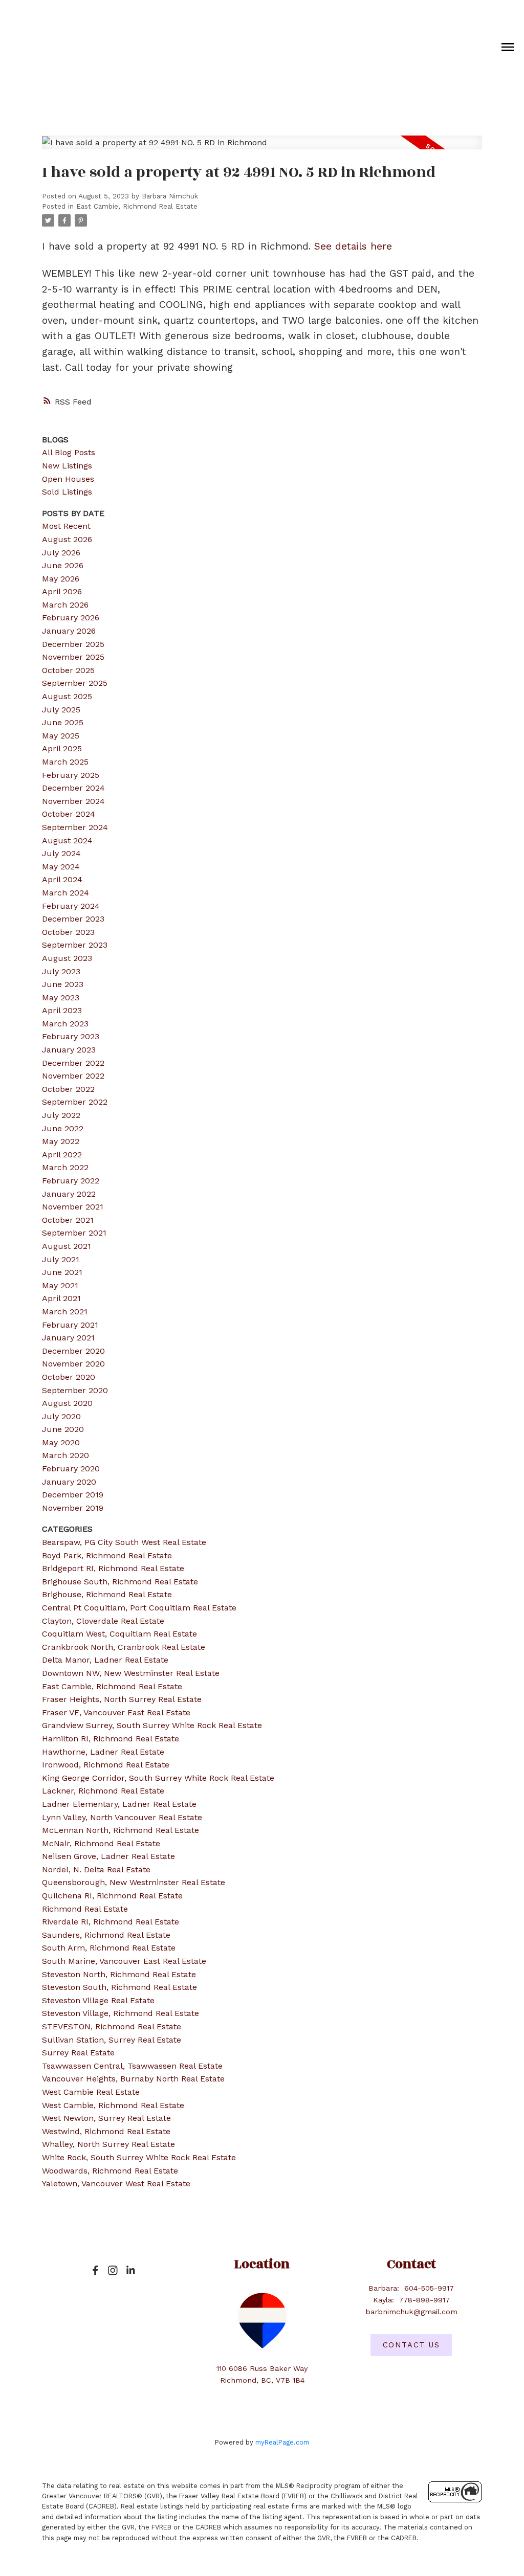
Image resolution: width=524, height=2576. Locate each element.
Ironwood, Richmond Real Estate (106, 1765)
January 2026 (69, 631)
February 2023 (71, 1036)
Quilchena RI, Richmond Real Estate (112, 1896)
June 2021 (62, 1272)
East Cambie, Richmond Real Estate (137, 206)
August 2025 (67, 696)
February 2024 (71, 906)
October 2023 (68, 932)
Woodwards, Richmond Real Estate (110, 2171)
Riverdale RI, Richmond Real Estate (111, 1922)
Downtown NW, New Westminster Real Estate (131, 1673)
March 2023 (65, 1024)
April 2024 (62, 879)
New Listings (67, 466)
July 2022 (61, 1115)
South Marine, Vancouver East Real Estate (124, 1961)
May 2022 (61, 1141)
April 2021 (61, 1298)
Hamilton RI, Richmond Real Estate (111, 1739)
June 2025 (63, 722)
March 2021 (65, 1312)
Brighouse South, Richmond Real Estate (120, 1582)
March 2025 (65, 762)
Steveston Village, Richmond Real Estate (121, 2013)
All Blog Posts (69, 452)
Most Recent (66, 526)
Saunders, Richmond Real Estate (106, 1935)
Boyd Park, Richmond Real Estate (107, 1555)
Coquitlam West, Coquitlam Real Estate (119, 1634)
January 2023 (69, 1050)
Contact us (411, 2345)
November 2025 (73, 657)
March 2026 (65, 605)
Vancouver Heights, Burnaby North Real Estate (133, 2079)
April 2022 (62, 1155)
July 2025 (61, 710)
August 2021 (67, 1246)
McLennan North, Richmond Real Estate (121, 1830)
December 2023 (73, 919)
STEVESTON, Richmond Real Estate (112, 2026)
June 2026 (63, 565)
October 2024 (69, 814)
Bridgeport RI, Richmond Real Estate (113, 1568)
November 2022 (73, 1076)
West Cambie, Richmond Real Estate (113, 2105)
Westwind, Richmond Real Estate (106, 2131)
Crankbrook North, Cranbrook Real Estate (124, 1647)
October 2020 (69, 1377)
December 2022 (73, 1063)
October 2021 (68, 1220)
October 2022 (68, 1089)
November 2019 (73, 1508)
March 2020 (65, 1455)
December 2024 (73, 788)
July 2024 (61, 853)
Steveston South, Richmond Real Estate (119, 1987)
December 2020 (73, 1351)
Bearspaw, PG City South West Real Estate (124, 1542)
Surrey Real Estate (78, 2053)
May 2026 (61, 579)
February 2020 (71, 1469)
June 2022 (63, 1128)
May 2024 (61, 867)
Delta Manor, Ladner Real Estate (105, 1660)
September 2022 (75, 1102)
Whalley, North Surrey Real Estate (108, 2144)
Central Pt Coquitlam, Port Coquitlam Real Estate (139, 1608)
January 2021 (68, 1338)
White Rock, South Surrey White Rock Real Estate (139, 2157)
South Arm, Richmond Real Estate (109, 1948)
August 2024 (67, 841)
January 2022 (69, 1194)
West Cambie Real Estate (91, 2092)
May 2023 (61, 998)
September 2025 (75, 683)
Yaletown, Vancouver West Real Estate (116, 2183)
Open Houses (68, 479)
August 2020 (67, 1403)
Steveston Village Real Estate (98, 2000)
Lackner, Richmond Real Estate (103, 1791)
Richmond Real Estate (85, 1909)
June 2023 (63, 984)
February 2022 (71, 1181)
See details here (353, 246)
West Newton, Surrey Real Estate (106, 2118)
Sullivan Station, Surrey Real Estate (112, 2040)
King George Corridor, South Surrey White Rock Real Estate (158, 1778)
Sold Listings (67, 492)
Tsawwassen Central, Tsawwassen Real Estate (132, 2066)
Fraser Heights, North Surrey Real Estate (122, 1699)
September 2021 (74, 1233)
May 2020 (61, 1442)
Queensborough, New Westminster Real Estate (134, 1882)
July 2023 (61, 971)
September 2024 (75, 827)
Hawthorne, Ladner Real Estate (103, 1752)
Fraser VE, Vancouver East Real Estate (116, 1712)
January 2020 (69, 1482)
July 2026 (61, 553)
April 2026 (62, 591)
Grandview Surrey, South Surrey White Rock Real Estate (152, 1725)
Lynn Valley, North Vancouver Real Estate (122, 1817)
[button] (95, 2270)
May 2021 (60, 1285)
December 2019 (73, 1495)
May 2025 (61, 736)
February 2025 (71, 775)
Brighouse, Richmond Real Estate (107, 1594)
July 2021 (61, 1259)
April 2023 (62, 1010)
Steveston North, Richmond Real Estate (119, 1974)
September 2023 (75, 945)
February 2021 (70, 1325)
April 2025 (62, 748)
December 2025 (73, 644)
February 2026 (71, 618)
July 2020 (61, 1416)
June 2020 (63, 1429)
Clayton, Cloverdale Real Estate (103, 1621)
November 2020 (73, 1364)
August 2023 (67, 958)
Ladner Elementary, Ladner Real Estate (119, 1804)
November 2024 (73, 801)
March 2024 (65, 893)
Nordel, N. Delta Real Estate (96, 1869)
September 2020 (75, 1390)
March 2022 (65, 1167)
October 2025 (68, 670)
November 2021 (73, 1207)
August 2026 (67, 539)
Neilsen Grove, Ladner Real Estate (108, 1856)
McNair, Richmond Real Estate (101, 1843)
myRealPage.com (282, 2442)
